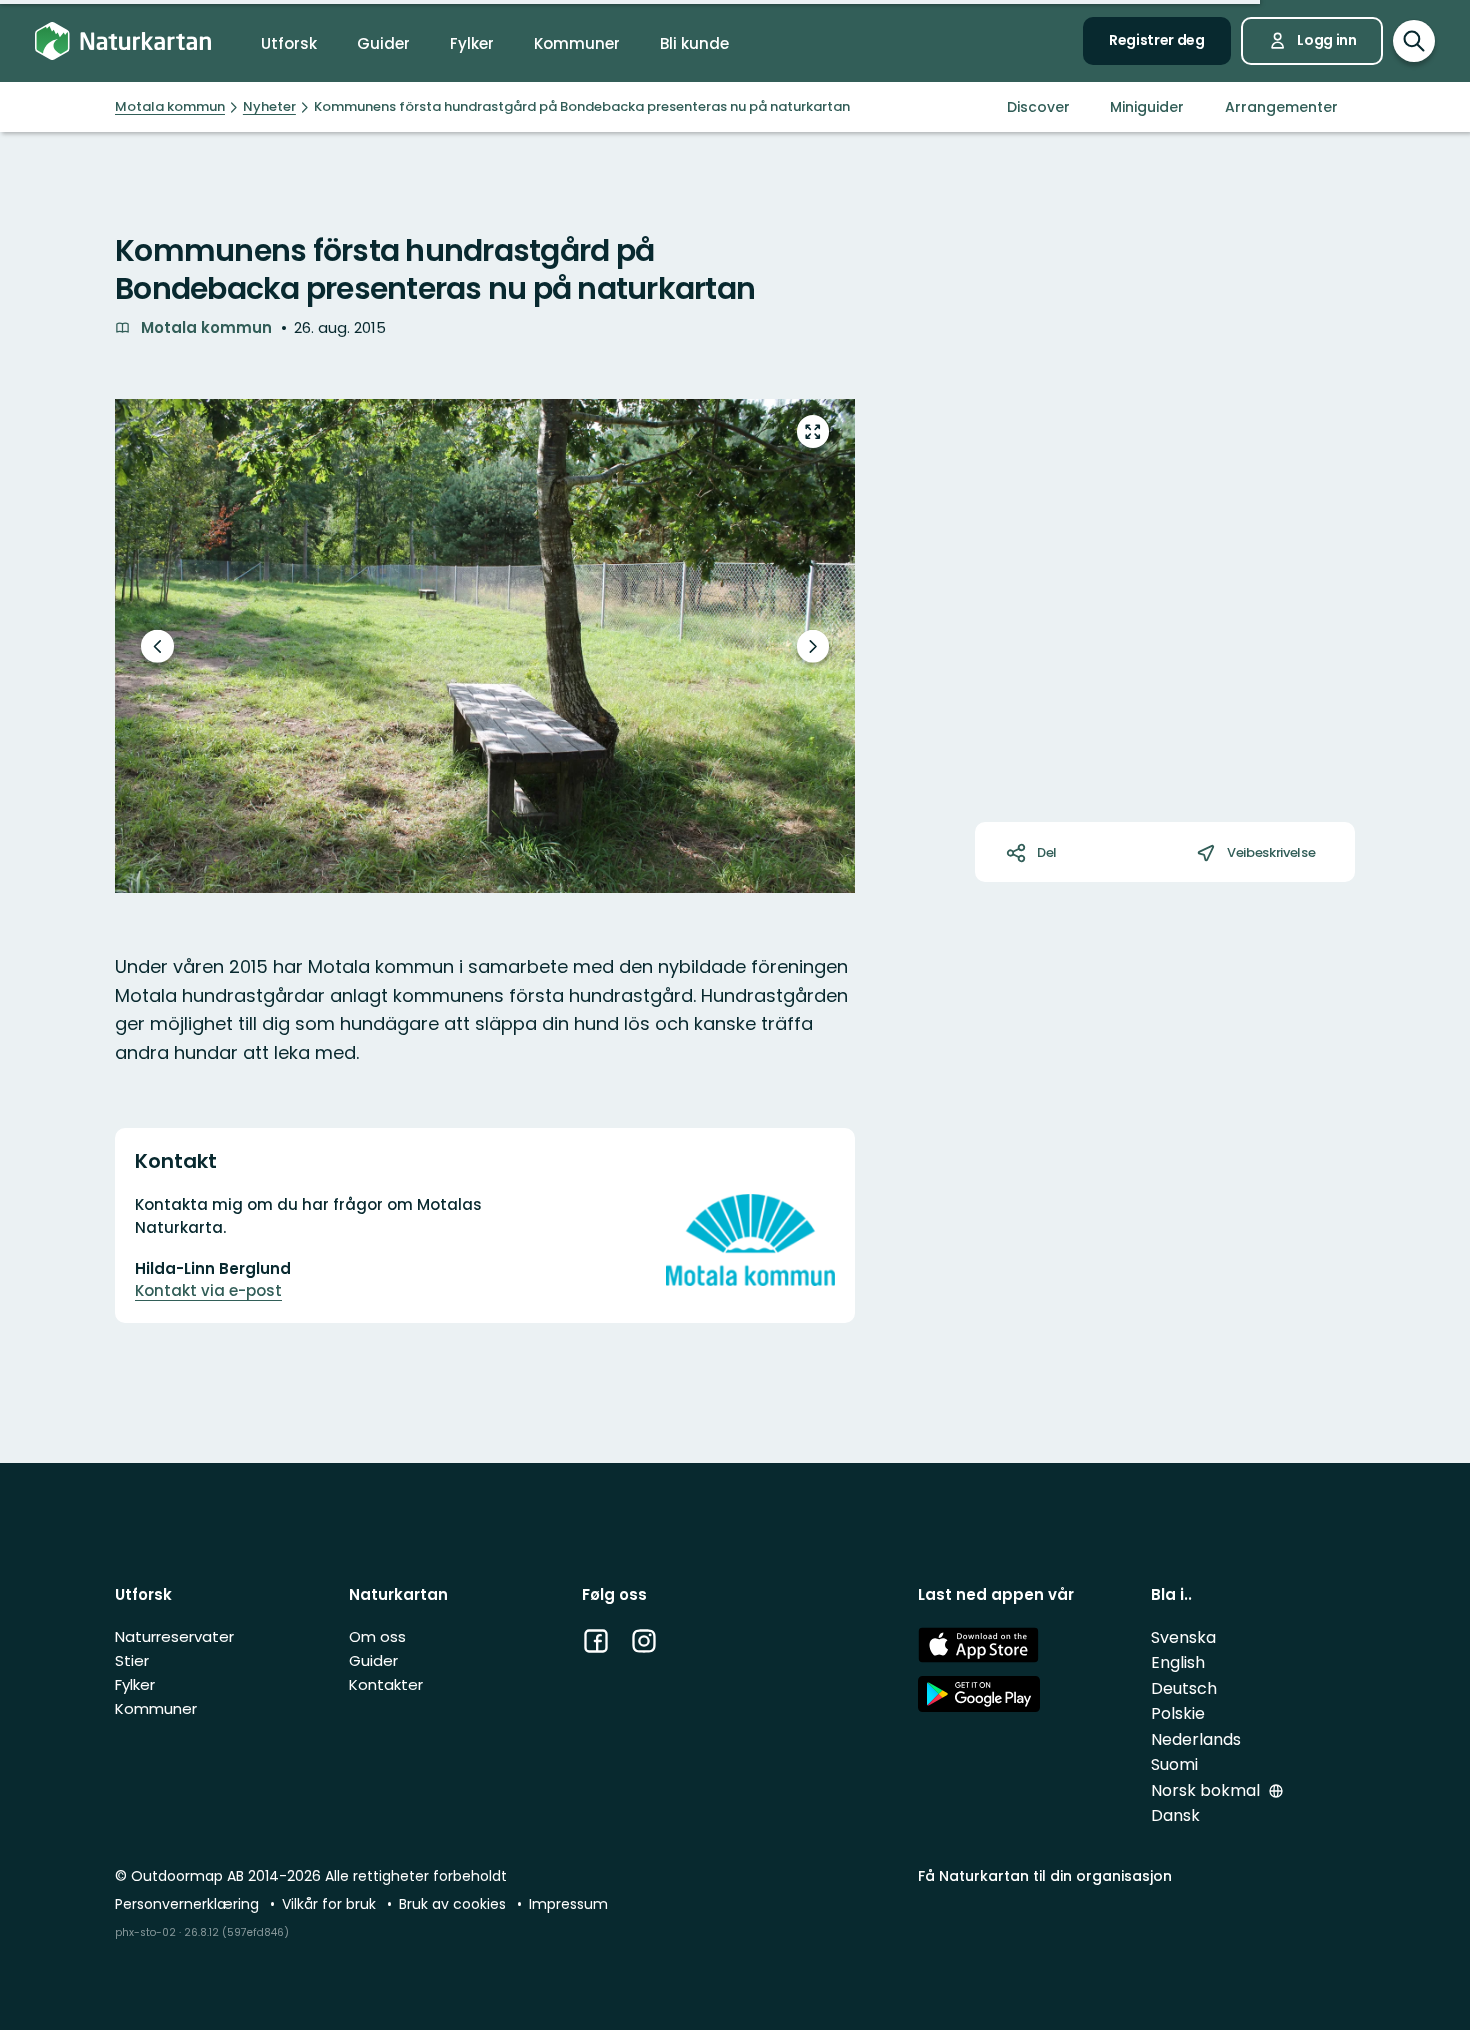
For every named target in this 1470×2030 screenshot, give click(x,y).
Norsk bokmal (1207, 1790)
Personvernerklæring (189, 1904)
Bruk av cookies (454, 1904)
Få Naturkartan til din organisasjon (1045, 1876)
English (1178, 1662)
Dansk (1175, 1815)
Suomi (1174, 1764)
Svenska (1183, 1637)
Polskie (1178, 1713)
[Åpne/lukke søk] (1414, 41)
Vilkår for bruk (331, 1904)
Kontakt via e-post (208, 1290)
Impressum (568, 1904)
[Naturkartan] (123, 41)
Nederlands (1196, 1739)
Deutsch (1184, 1688)
